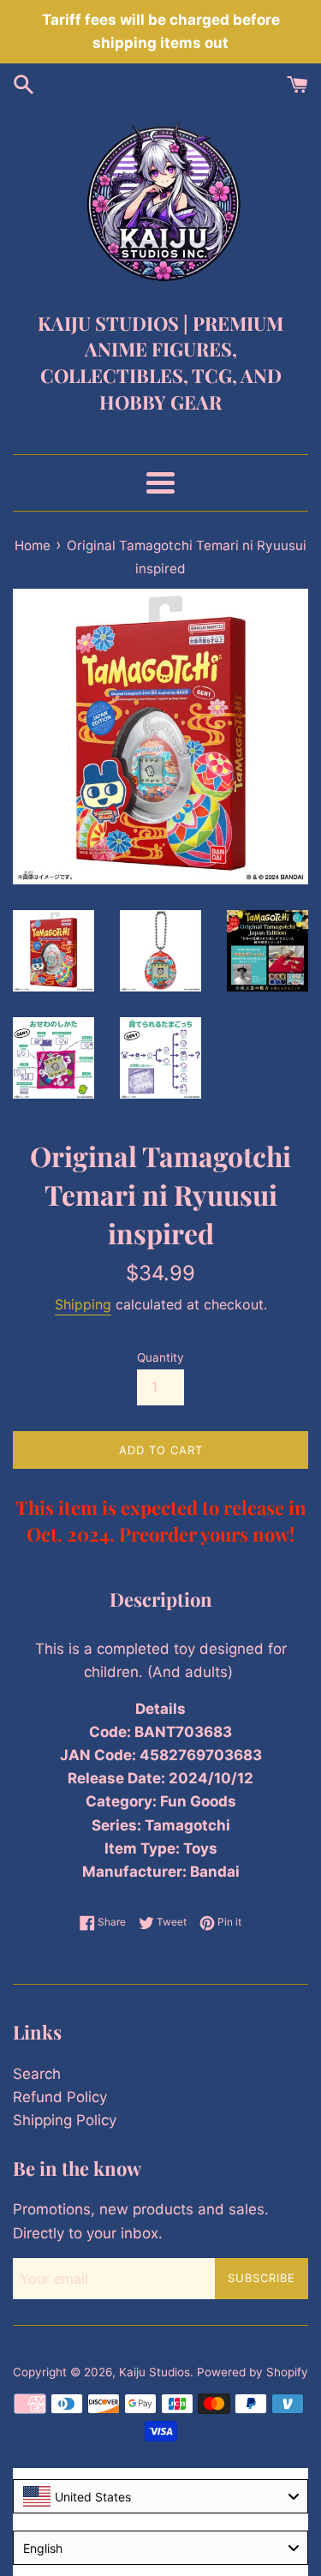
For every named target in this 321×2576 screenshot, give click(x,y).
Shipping (83, 1304)
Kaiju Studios (155, 2372)
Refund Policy (60, 2097)
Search (37, 2074)
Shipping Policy (65, 2120)
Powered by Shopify (253, 2372)
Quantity (160, 1357)
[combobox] (160, 2496)
